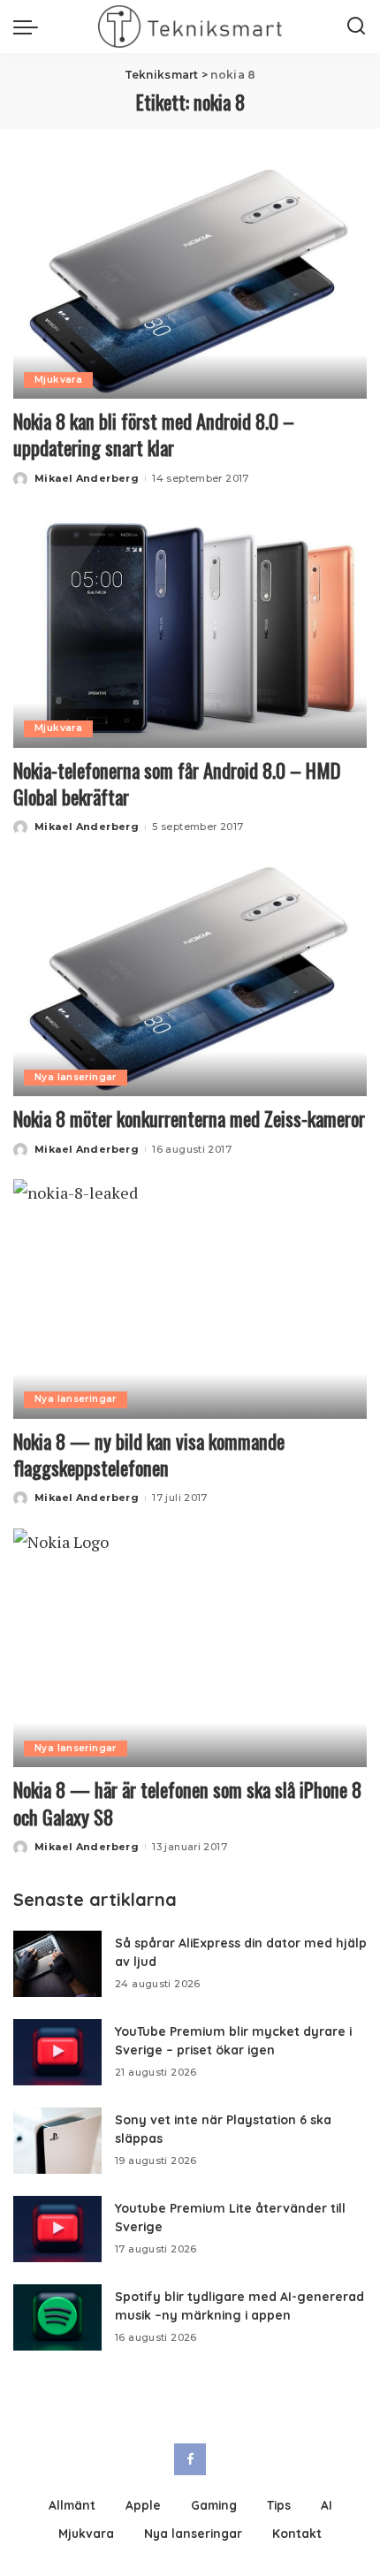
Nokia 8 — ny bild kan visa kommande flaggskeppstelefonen (149, 1454)
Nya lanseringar (76, 1077)
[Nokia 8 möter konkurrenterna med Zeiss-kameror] (190, 977)
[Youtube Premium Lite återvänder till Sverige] (57, 2229)
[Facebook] (190, 2459)
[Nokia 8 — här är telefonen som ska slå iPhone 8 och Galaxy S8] (190, 1648)
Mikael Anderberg (87, 478)
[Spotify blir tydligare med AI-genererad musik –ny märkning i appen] (57, 2317)
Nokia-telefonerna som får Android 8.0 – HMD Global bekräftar (177, 783)
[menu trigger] (30, 27)
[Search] (356, 27)
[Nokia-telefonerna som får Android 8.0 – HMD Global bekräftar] (190, 628)
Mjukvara (58, 380)
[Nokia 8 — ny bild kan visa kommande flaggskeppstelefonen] (190, 1299)
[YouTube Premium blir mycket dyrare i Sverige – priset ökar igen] (57, 2052)
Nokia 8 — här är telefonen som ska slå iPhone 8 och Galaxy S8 (187, 1802)
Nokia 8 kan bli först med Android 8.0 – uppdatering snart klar (154, 434)
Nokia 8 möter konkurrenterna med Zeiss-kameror (189, 1118)
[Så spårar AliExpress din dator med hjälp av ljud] (57, 1964)
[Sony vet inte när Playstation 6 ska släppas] (57, 2141)
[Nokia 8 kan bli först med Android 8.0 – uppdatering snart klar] (190, 279)
